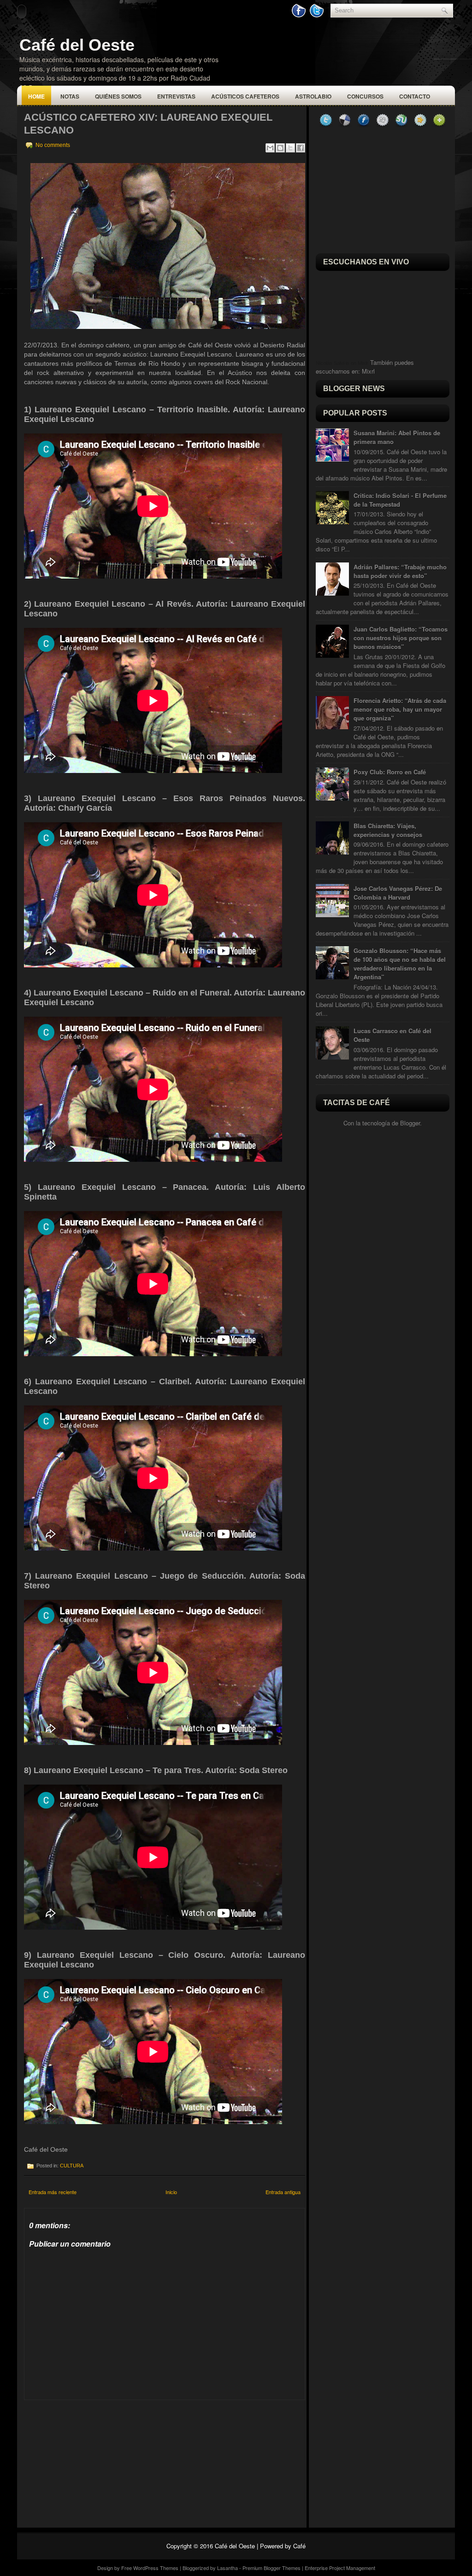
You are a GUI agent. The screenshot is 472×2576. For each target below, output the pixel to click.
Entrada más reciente (53, 2192)
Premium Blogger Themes (271, 2568)
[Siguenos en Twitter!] (318, 15)
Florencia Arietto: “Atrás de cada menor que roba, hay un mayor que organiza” (400, 709)
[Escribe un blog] (280, 148)
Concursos (365, 96)
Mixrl (368, 371)
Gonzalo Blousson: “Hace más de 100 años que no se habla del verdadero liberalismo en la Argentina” (400, 964)
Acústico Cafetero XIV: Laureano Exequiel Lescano (148, 124)
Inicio (171, 2192)
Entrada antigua (283, 2192)
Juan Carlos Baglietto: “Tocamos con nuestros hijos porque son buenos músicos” (401, 638)
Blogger (410, 1123)
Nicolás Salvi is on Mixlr (342, 363)
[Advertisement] (93, 2458)
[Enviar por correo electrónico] (270, 148)
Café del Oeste (77, 45)
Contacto (415, 96)
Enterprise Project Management (340, 2568)
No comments (53, 145)
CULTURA (72, 2166)
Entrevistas (176, 96)
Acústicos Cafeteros (245, 96)
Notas (70, 96)
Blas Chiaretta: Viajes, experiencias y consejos (388, 830)
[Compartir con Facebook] (301, 148)
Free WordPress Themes (150, 2568)
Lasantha (227, 2568)
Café (299, 2546)
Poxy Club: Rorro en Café (390, 772)
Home (36, 96)
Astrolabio (313, 96)
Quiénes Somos (118, 96)
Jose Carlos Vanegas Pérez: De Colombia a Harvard (398, 893)
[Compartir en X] (290, 148)
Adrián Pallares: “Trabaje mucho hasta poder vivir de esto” (400, 571)
